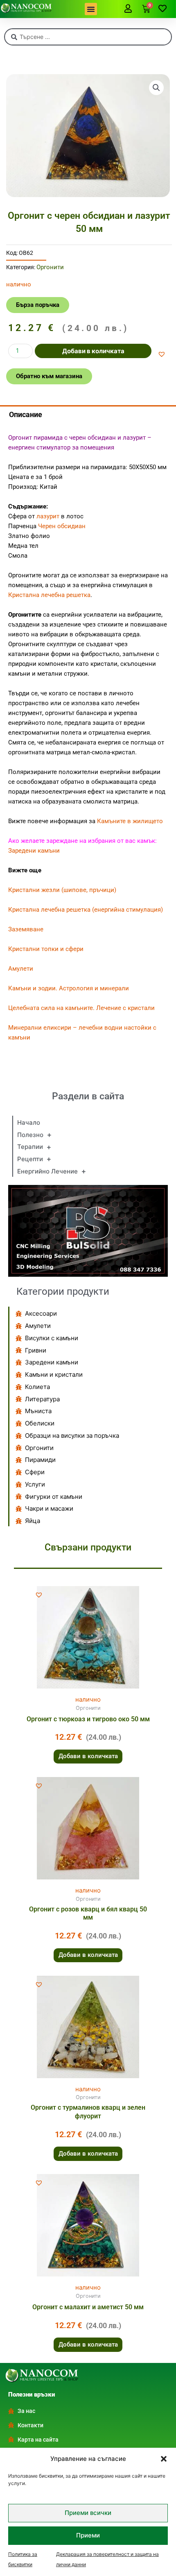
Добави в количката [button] (88, 1756)
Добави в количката (93, 351)
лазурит (48, 516)
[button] (164, 2459)
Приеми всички (88, 2513)
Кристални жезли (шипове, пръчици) (62, 890)
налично (88, 1699)
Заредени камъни (34, 851)
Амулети (21, 969)
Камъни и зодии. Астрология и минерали (69, 988)
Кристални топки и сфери (46, 949)
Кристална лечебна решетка (49, 595)
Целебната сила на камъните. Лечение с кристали (81, 1008)
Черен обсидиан (62, 526)
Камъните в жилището (130, 821)
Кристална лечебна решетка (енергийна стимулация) (86, 910)
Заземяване (26, 929)
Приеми (88, 2535)
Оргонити (50, 267)
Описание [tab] (26, 414)
